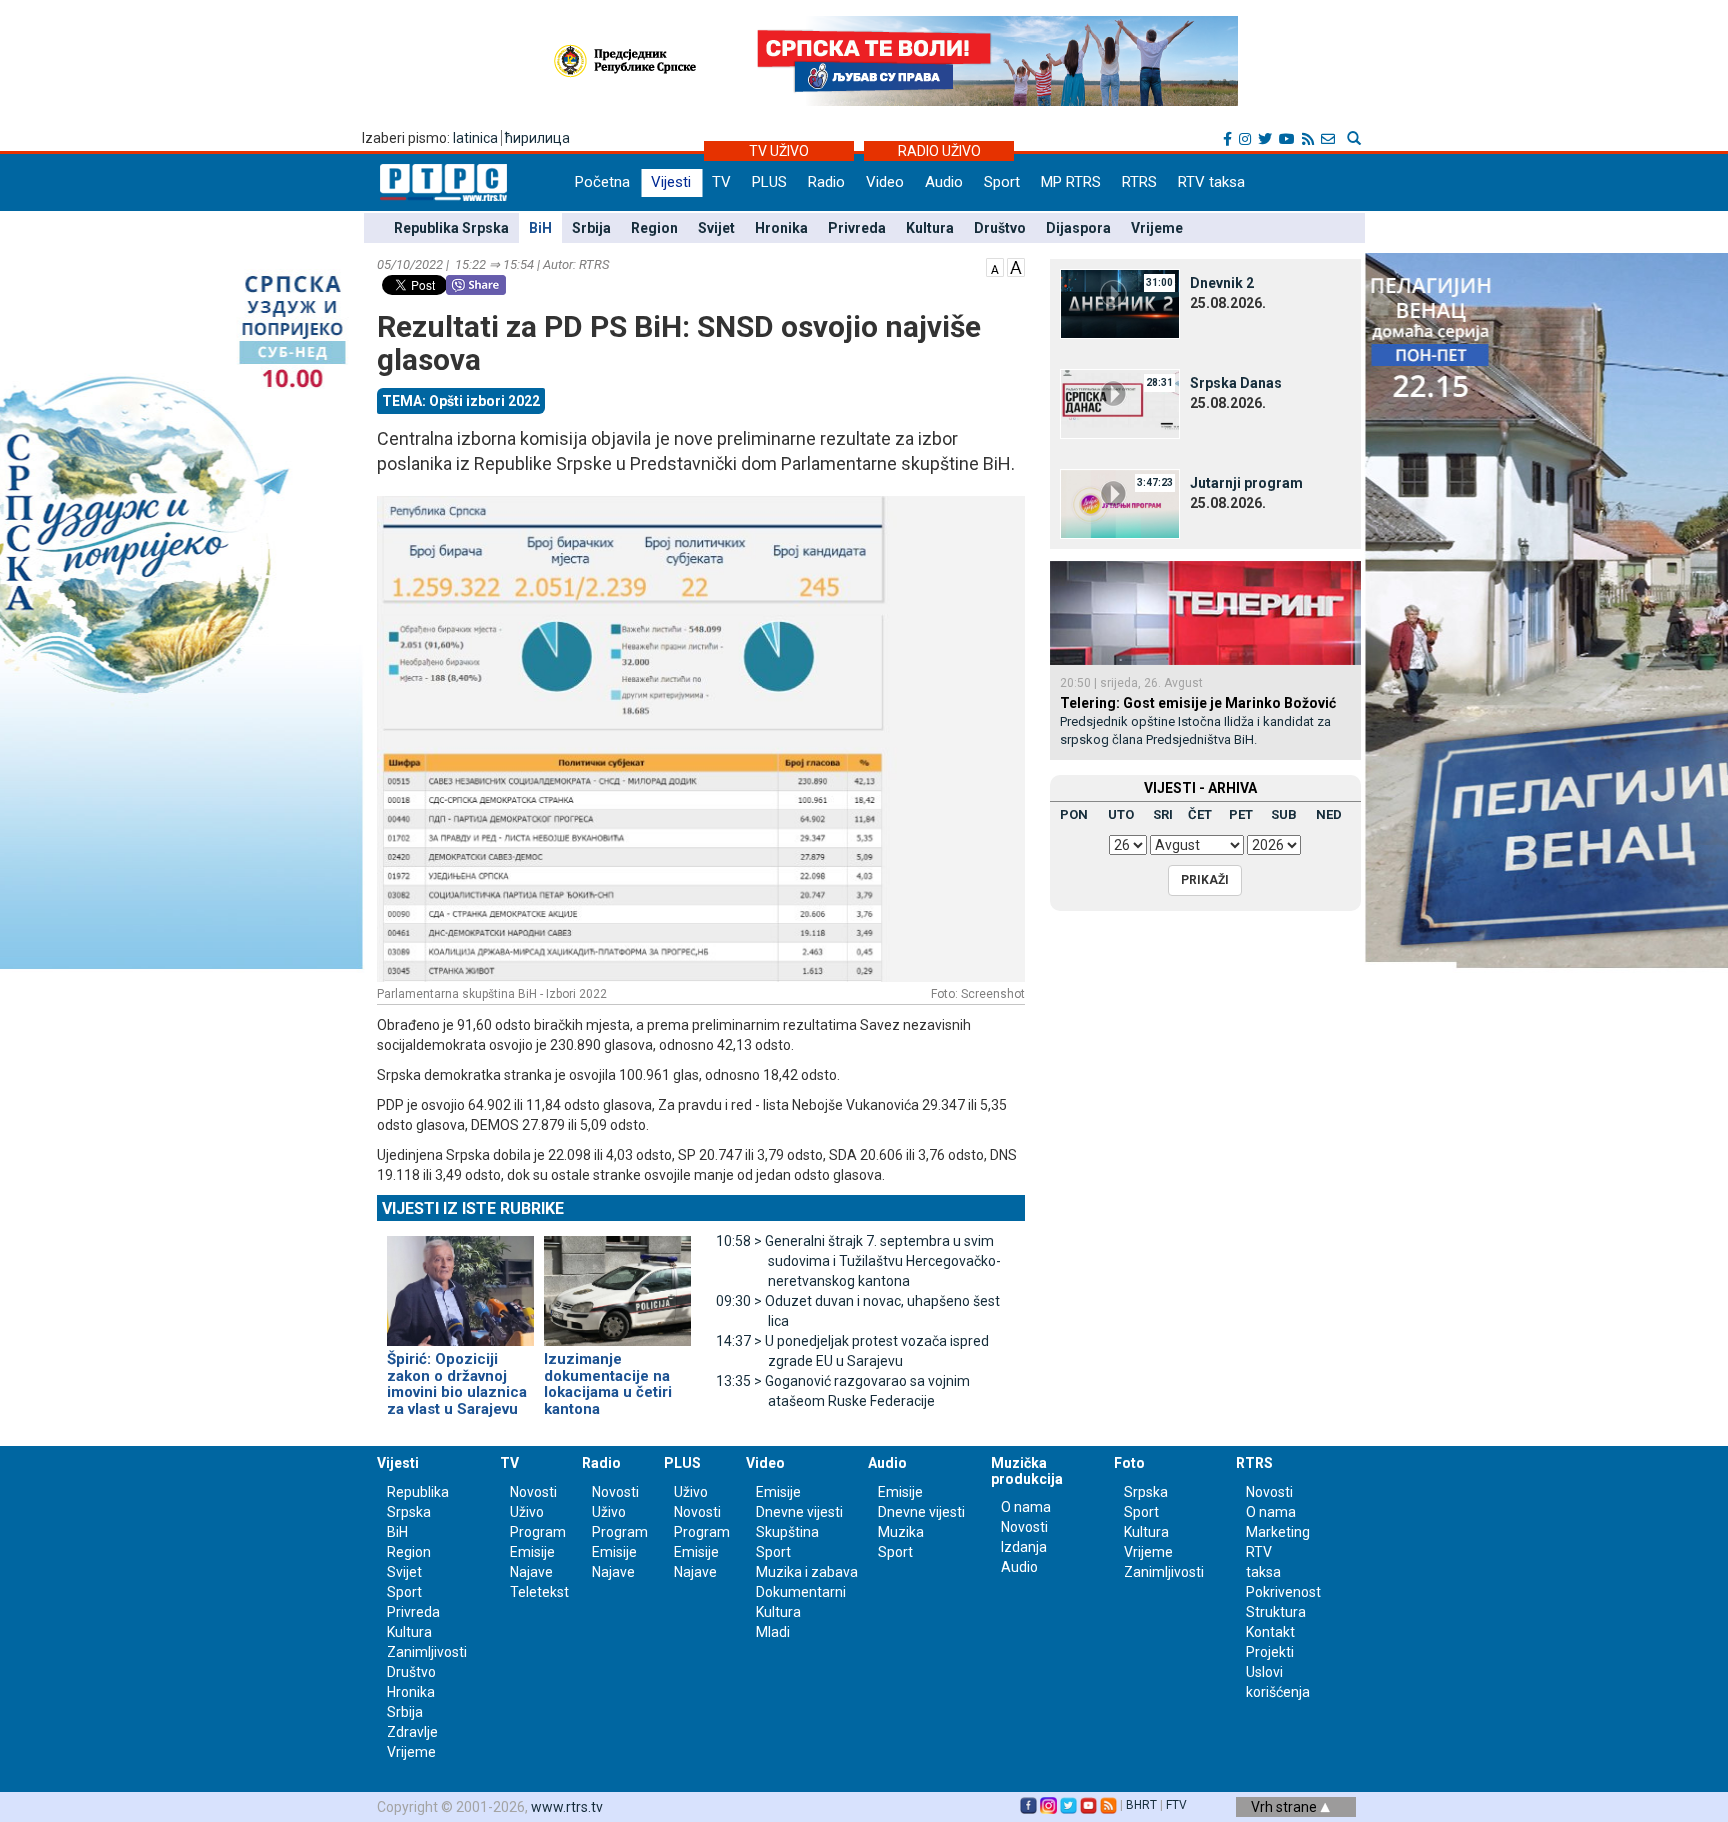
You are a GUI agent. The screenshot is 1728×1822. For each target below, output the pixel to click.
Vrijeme (1157, 228)
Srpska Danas (1236, 383)
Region (654, 228)
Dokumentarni (801, 1592)
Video (885, 182)
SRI (1163, 814)
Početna (602, 182)
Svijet (716, 228)
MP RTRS (1071, 182)
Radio (826, 182)
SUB (1284, 814)
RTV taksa (1211, 182)
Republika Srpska (451, 228)
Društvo (1000, 228)
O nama (1026, 1507)
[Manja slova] (995, 266)
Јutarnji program (1246, 483)
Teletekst (539, 1592)
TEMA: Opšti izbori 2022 (461, 401)
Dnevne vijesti (799, 1512)
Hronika (781, 228)
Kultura (930, 228)
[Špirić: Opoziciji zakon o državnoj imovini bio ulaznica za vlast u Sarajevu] (460, 1282)
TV (721, 182)
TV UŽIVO (779, 151)
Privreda (857, 228)
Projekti (1270, 1652)
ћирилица (537, 138)
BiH (540, 228)
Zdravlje (412, 1732)
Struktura (1276, 1612)
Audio (944, 182)
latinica (475, 138)
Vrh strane (1285, 1807)
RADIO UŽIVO (939, 151)
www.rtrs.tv (567, 1807)
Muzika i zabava (807, 1572)
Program (538, 1532)
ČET (1200, 814)
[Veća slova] (1016, 266)
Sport (1002, 182)
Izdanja (1024, 1547)
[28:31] (1120, 403)
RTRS (1139, 182)
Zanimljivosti (427, 1652)
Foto (1129, 1463)
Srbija (591, 228)
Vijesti (671, 182)
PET (1241, 814)
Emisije (532, 1552)
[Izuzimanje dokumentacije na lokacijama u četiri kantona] (617, 1282)
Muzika (901, 1532)
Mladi (773, 1632)
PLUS (769, 182)
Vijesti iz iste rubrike (473, 1208)
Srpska (1146, 1492)
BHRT (1141, 1805)
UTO (1121, 814)
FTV (1176, 1805)
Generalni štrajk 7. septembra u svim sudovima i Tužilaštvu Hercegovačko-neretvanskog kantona (858, 1261)
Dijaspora (1078, 228)
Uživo (527, 1512)
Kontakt (1270, 1632)
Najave (531, 1572)
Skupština (787, 1532)
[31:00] (1120, 303)
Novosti (533, 1492)
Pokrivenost (1283, 1592)
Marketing (1278, 1532)
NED (1329, 814)
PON (1074, 814)
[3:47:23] (1120, 503)
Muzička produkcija (1027, 1470)
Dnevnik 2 (1222, 283)
